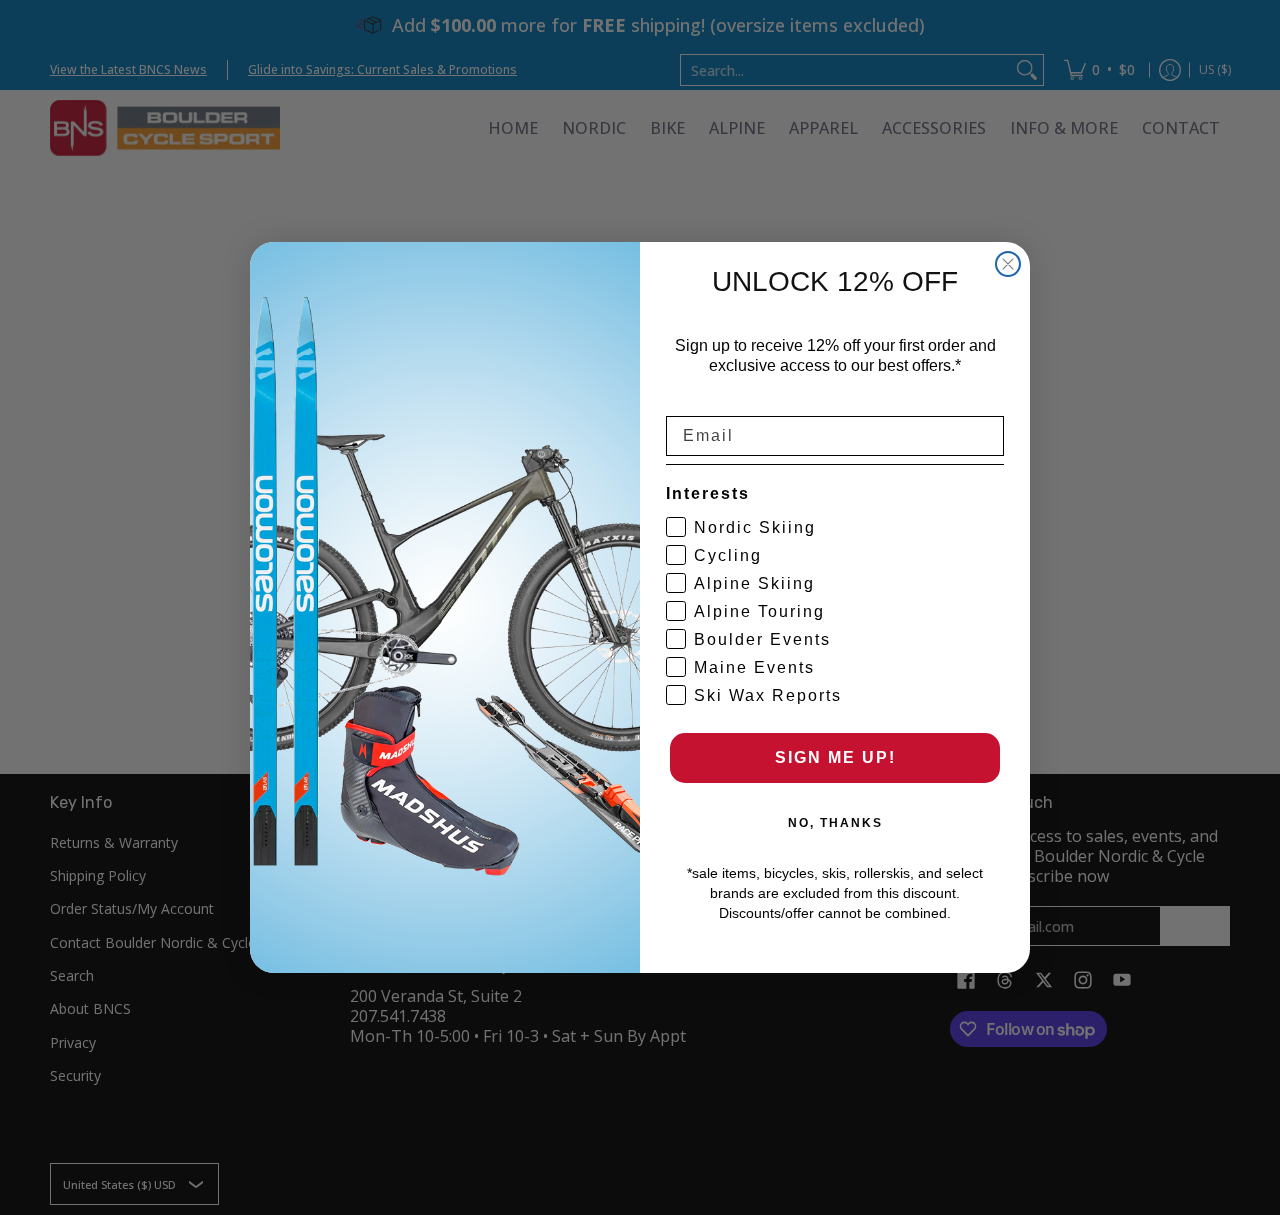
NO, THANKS (835, 823)
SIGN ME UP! (835, 757)
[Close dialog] (1008, 264)
